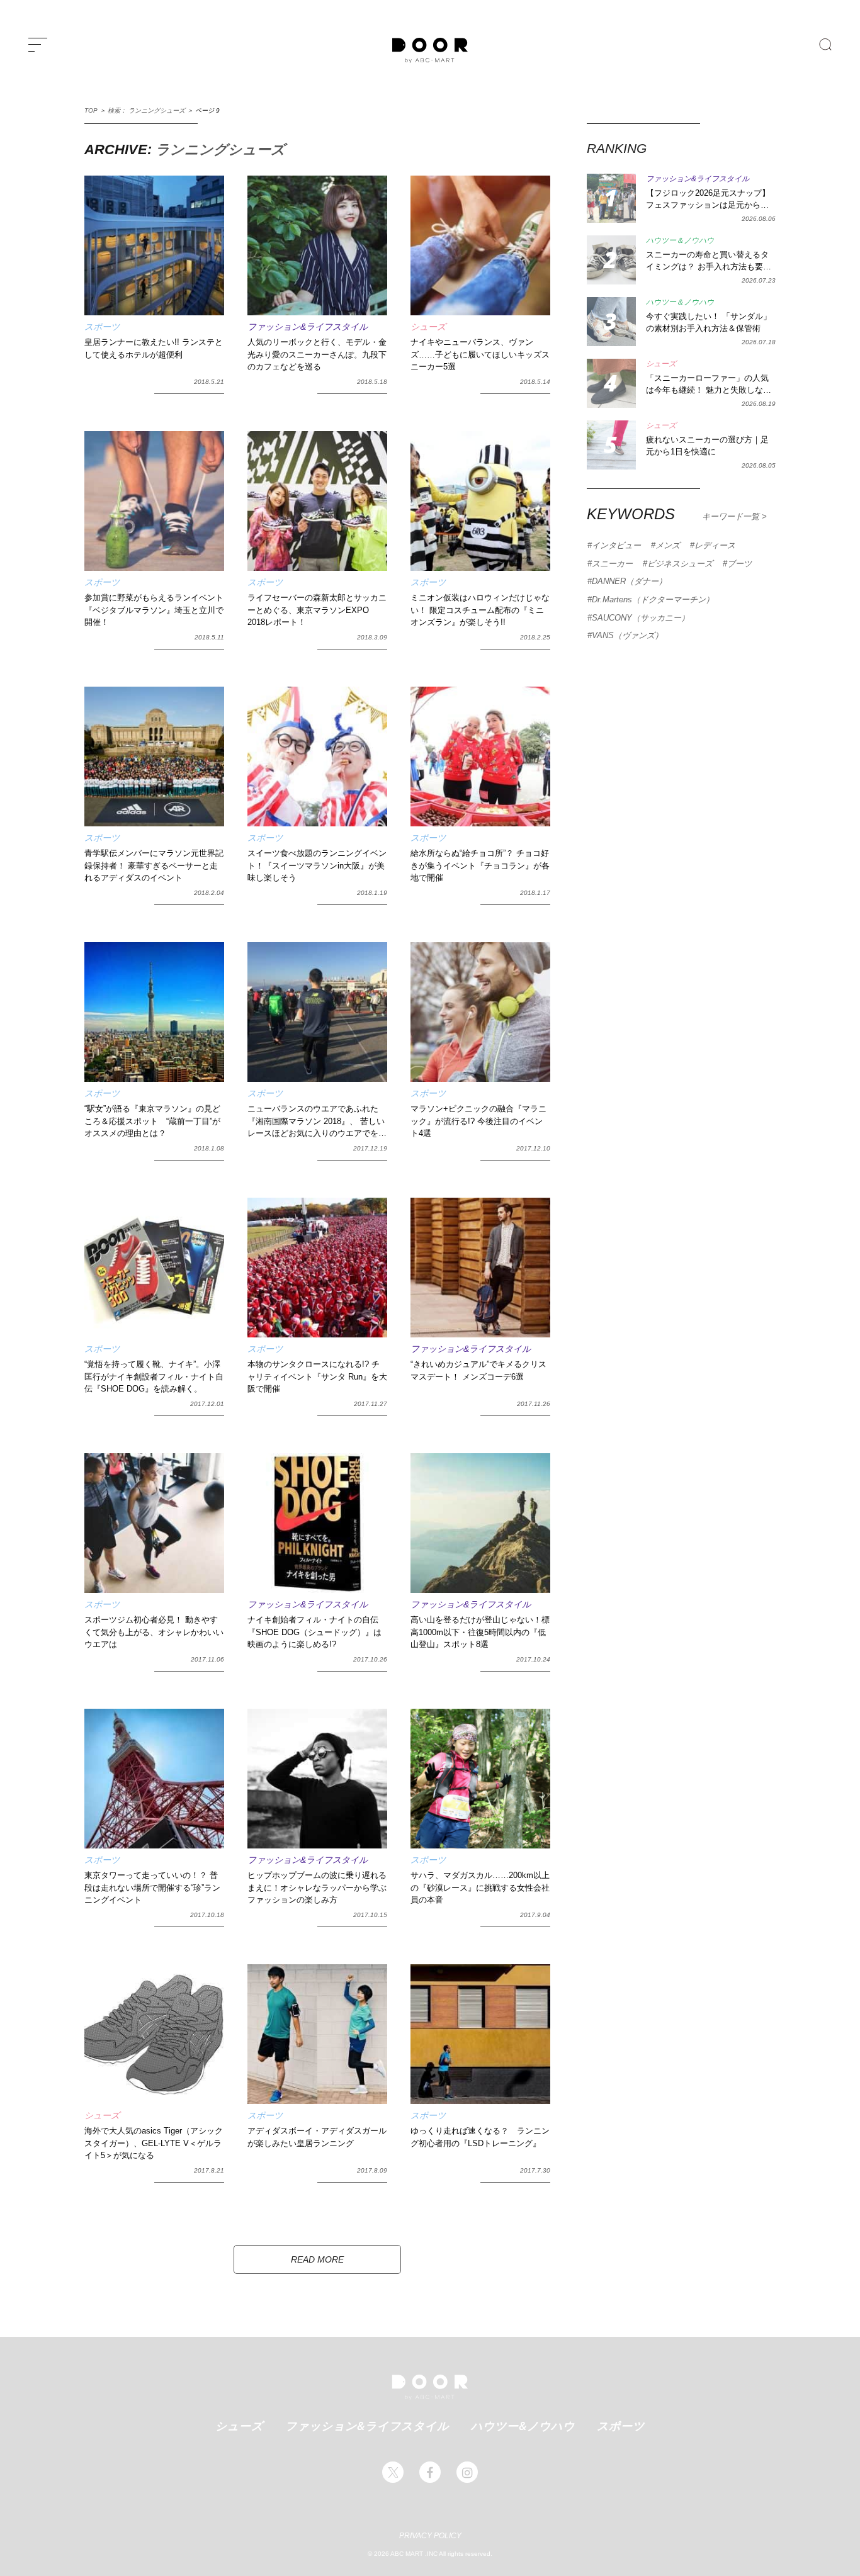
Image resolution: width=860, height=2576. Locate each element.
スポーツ (621, 2426)
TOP (91, 110)
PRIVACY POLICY (430, 2536)
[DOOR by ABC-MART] (430, 50)
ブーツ (739, 564)
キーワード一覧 (732, 516)
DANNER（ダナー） (629, 581)
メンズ (668, 545)
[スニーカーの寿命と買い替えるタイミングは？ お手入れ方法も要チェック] (611, 260)
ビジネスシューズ (680, 564)
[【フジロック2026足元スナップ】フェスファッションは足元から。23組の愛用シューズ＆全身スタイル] (611, 198)
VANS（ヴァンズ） (627, 635)
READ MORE (317, 2259)
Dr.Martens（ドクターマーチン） (653, 599)
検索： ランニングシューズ (146, 110)
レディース (715, 545)
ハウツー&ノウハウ (523, 2426)
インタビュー (616, 545)
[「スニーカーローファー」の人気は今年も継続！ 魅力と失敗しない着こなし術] (611, 383)
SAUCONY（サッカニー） (641, 618)
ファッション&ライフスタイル (367, 2426)
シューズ (239, 2426)
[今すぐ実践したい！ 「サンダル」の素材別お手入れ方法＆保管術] (611, 322)
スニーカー (612, 564)
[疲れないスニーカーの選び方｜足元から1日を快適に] (611, 445)
